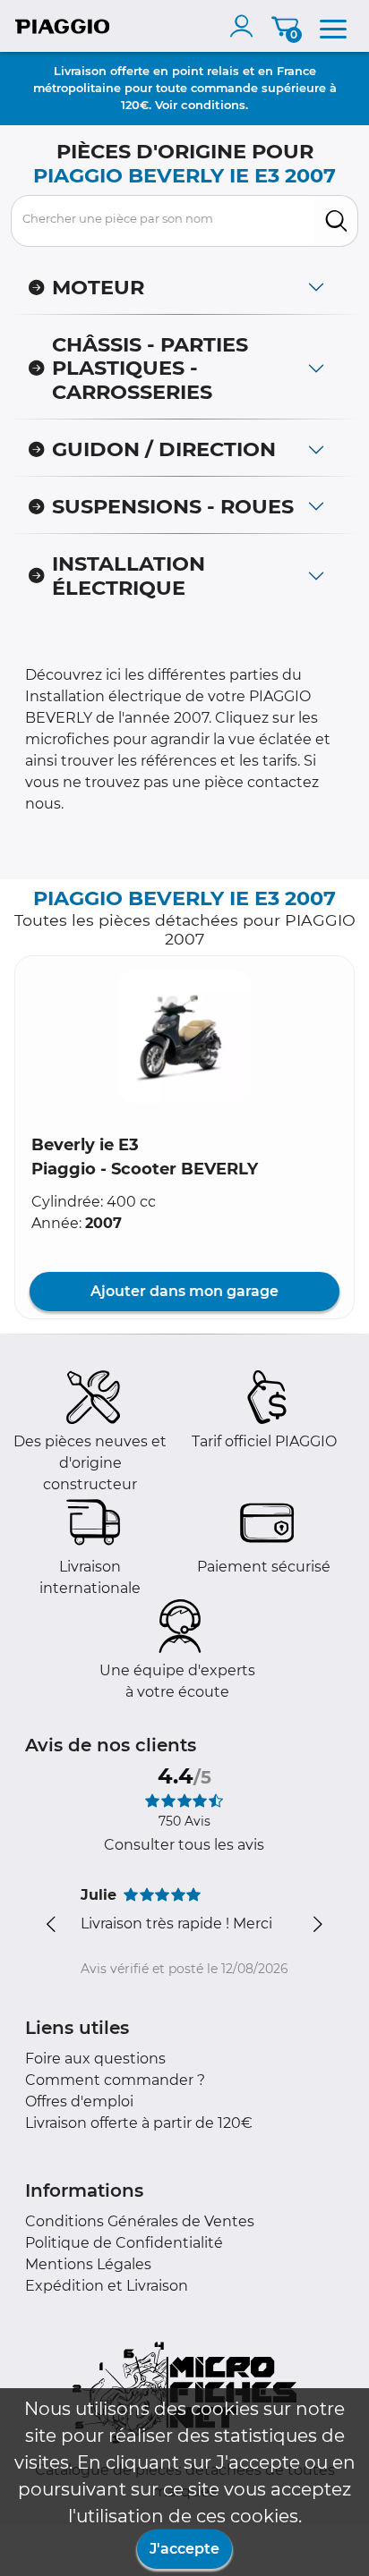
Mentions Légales (88, 2264)
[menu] (333, 26)
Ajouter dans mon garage (184, 1291)
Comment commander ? (115, 2080)
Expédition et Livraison (107, 2286)
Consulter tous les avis (184, 1845)
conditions (213, 105)
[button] (184, 1037)
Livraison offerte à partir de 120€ (139, 2123)
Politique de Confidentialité (124, 2243)
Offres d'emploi (79, 2101)
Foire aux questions (95, 2059)
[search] (336, 221)
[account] (245, 26)
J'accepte (184, 2549)
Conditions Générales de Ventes (140, 2221)
